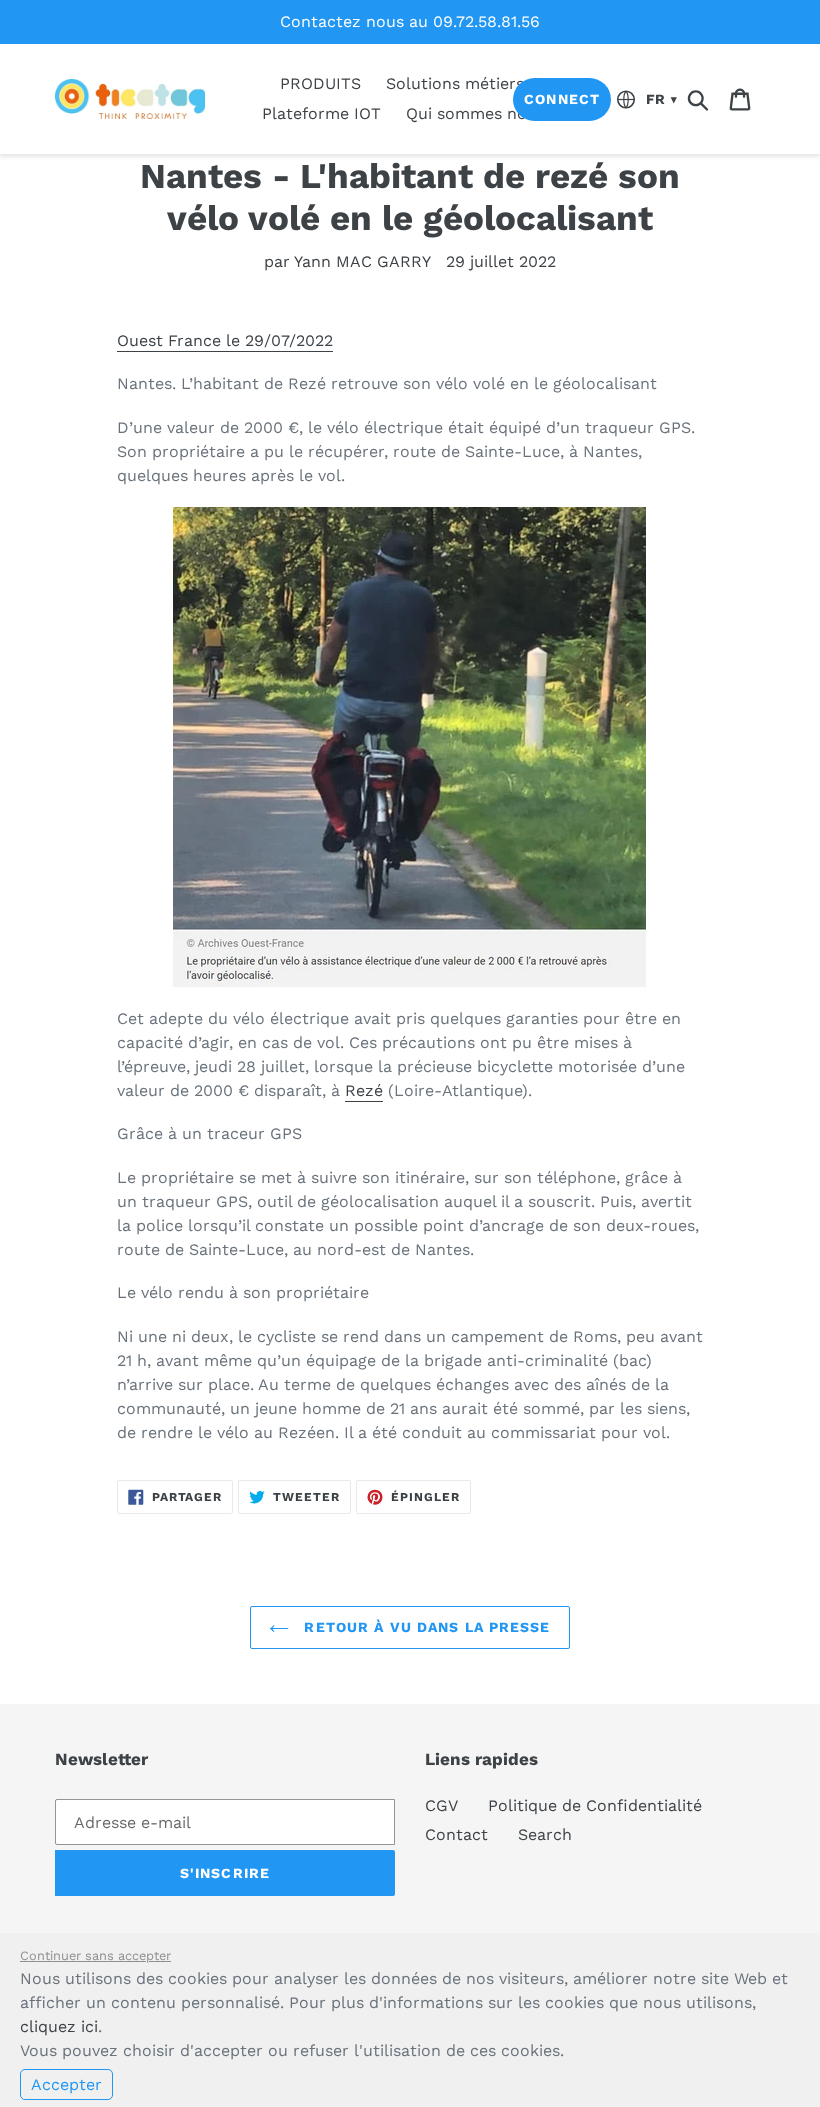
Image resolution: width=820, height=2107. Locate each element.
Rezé (364, 1090)
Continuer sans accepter (95, 1955)
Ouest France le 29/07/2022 (225, 340)
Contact (456, 1834)
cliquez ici (59, 2026)
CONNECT (562, 99)
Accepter (66, 2084)
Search (545, 1834)
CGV (441, 1805)
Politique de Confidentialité (595, 1805)
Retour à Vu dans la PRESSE (424, 1627)
